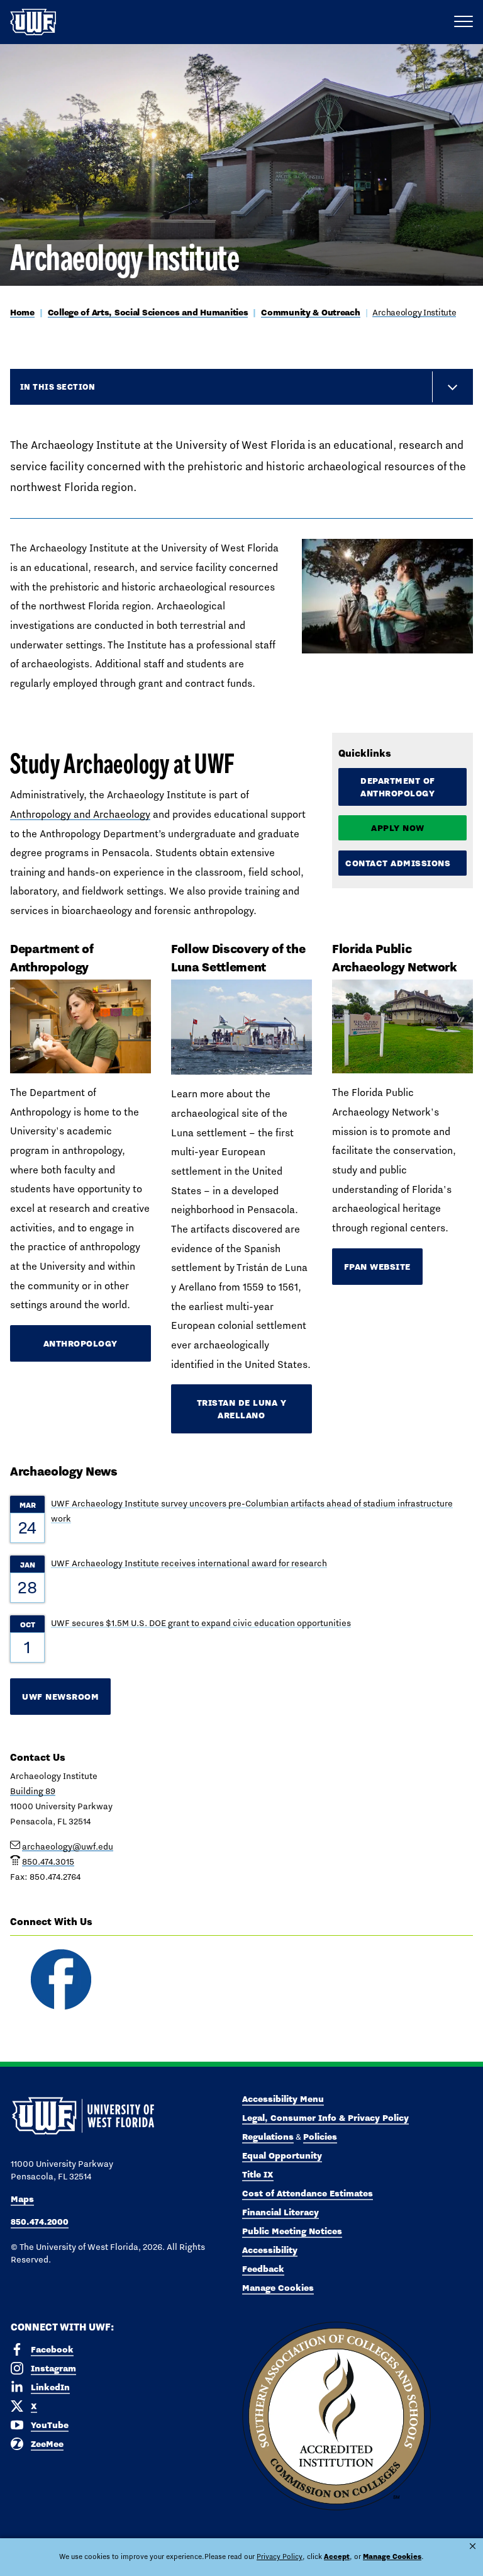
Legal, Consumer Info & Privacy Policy (325, 2118)
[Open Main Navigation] (464, 22)
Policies (320, 2137)
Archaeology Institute (414, 312)
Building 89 (33, 1791)
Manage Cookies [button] (392, 2556)
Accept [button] (337, 2556)
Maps (22, 2199)
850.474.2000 (40, 2222)
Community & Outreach (310, 312)
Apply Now (398, 828)
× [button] (473, 2546)
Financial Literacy (280, 2212)
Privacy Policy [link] (280, 2556)
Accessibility (270, 2250)
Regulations (268, 2137)
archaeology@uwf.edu (68, 1846)
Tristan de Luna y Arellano (242, 1409)
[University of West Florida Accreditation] (336, 2417)
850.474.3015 (48, 1861)
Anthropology (80, 1343)
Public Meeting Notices (292, 2231)
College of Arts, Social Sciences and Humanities (148, 312)
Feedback (263, 2269)
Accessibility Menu (283, 2099)
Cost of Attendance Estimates (308, 2193)
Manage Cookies (278, 2288)
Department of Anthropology (398, 787)
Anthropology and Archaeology (80, 814)
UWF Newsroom (60, 1697)
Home (22, 312)
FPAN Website (377, 1267)
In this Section (58, 387)
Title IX (258, 2174)
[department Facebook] (60, 1980)
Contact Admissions (398, 863)
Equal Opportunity (282, 2155)
